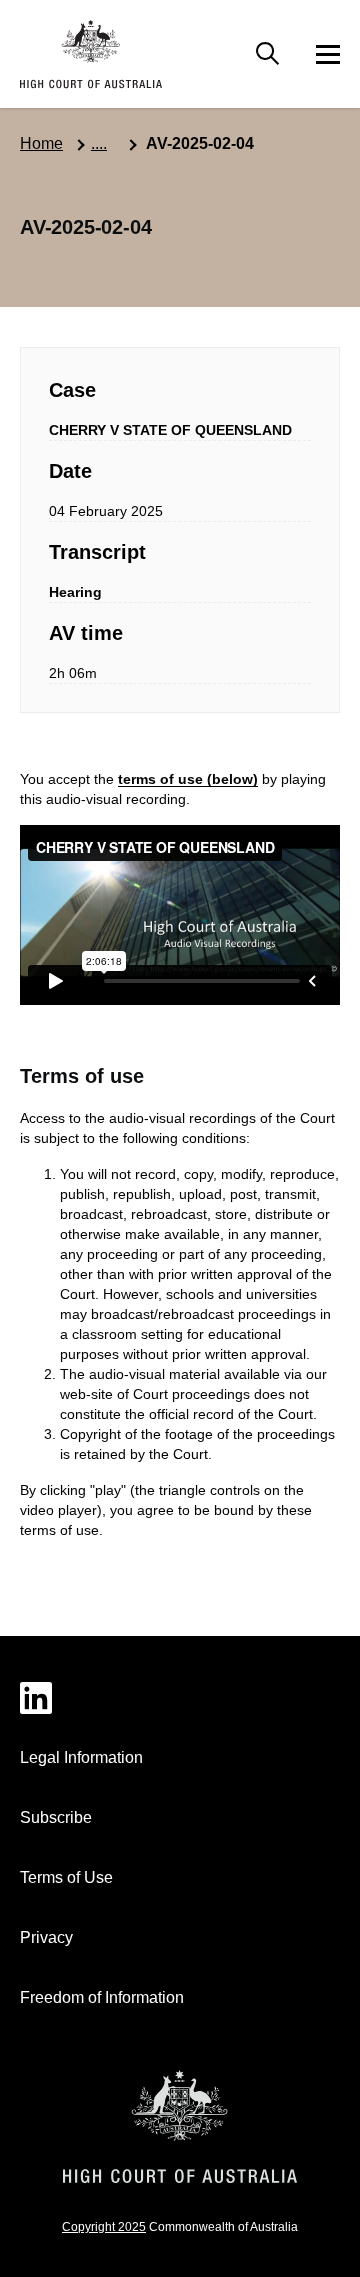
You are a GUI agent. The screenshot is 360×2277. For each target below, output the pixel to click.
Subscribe (56, 1817)
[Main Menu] (268, 54)
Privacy (46, 1937)
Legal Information (81, 1757)
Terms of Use (66, 1877)
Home (41, 143)
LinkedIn (180, 1698)
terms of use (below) (188, 779)
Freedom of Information (102, 1997)
